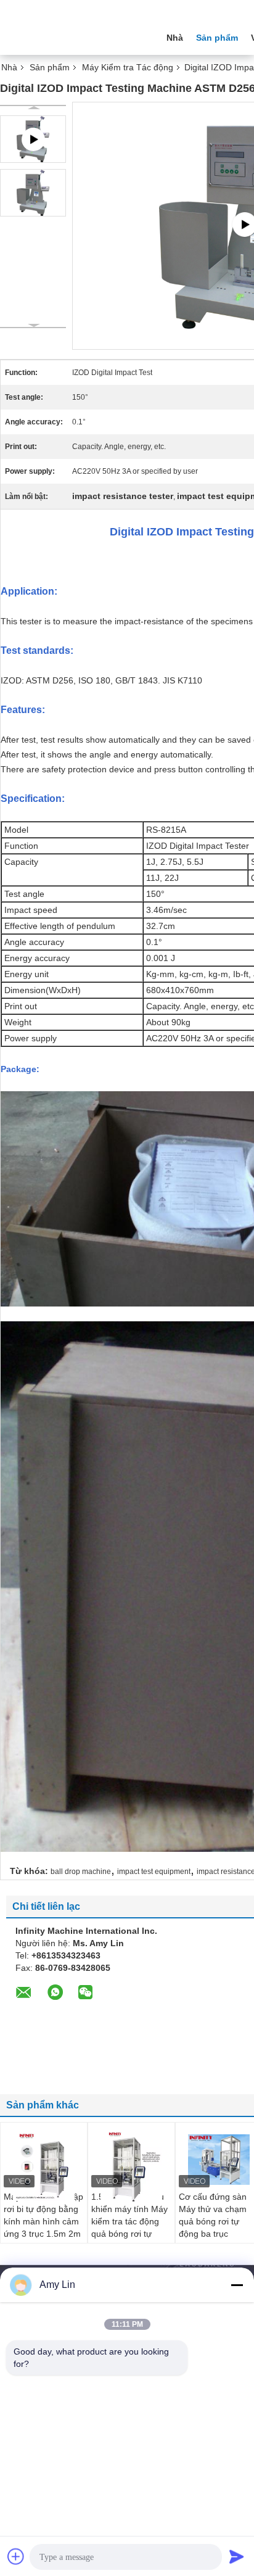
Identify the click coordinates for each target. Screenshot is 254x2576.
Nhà (175, 38)
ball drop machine (81, 1872)
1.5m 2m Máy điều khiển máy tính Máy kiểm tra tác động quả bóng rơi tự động (129, 2221)
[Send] (237, 2556)
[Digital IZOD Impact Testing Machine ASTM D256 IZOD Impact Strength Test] (33, 193)
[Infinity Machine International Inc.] (68, 36)
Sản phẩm (217, 38)
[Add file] (16, 2556)
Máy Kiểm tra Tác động (128, 67)
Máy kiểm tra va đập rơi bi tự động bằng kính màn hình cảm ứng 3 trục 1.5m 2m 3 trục (43, 2221)
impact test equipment (154, 1872)
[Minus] (237, 2285)
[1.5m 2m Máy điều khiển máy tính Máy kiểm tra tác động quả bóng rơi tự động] (131, 2167)
